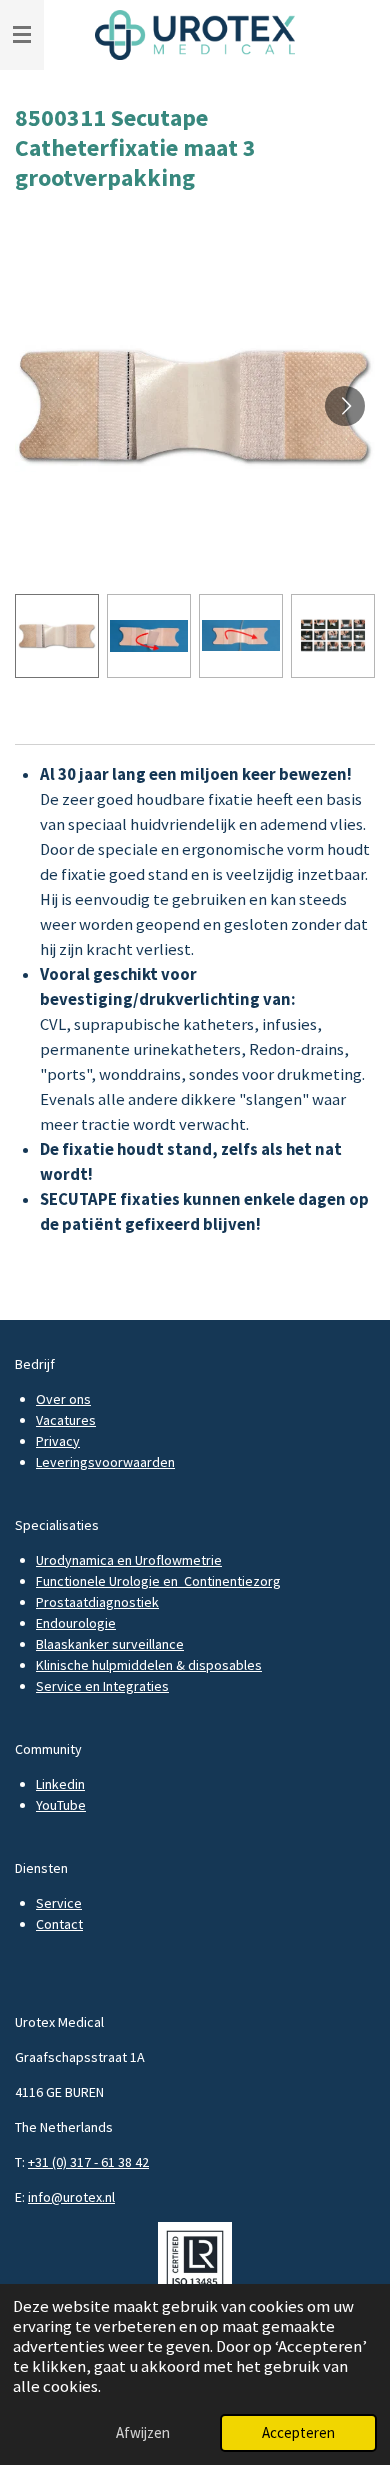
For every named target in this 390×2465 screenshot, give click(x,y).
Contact (59, 1924)
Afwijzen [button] (143, 2432)
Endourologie (76, 1623)
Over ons (63, 1399)
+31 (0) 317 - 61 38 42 (88, 2162)
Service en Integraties (102, 1686)
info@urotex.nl (71, 2197)
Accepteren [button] (298, 2432)
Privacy (58, 1441)
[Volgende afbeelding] (345, 406)
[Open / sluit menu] (22, 35)
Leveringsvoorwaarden (105, 1462)
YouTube (61, 1805)
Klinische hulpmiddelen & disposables (149, 1665)
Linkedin (60, 1784)
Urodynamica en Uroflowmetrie (129, 1560)
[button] (57, 636)
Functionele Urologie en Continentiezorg (158, 1581)
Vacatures (66, 1420)
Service (59, 1903)
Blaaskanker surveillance (110, 1644)
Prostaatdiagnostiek (97, 1602)
